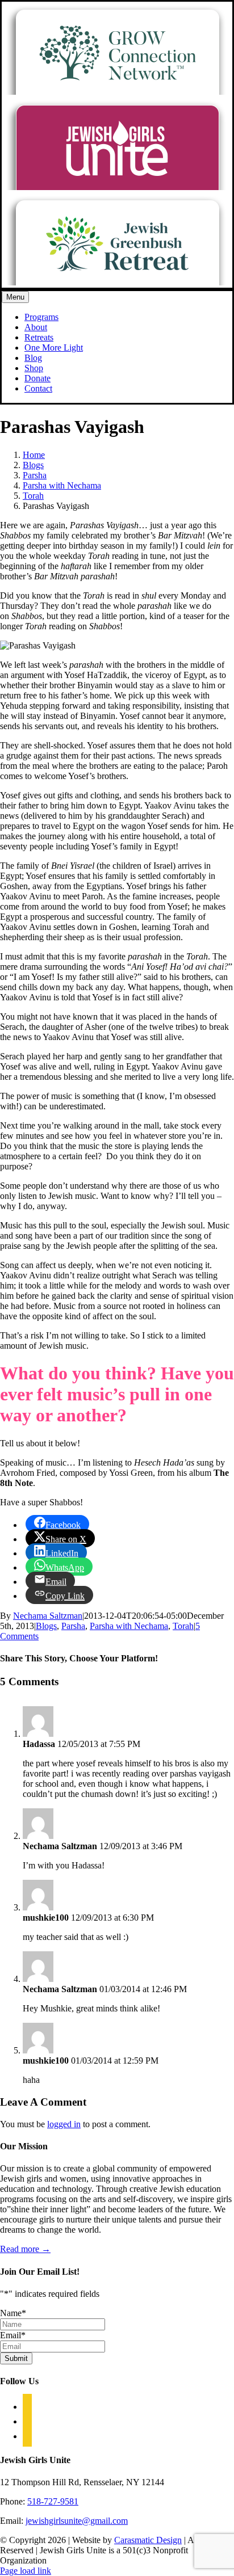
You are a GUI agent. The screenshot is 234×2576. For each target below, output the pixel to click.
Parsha (73, 1626)
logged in (64, 2124)
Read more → (25, 2249)
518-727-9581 (53, 2501)
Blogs (46, 1626)
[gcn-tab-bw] (117, 92)
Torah (183, 1626)
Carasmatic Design (148, 2540)
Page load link (26, 2571)
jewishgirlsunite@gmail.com (77, 2521)
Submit (16, 2358)
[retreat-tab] (117, 282)
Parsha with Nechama (129, 1626)
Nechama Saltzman (48, 1616)
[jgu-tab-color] (117, 187)
